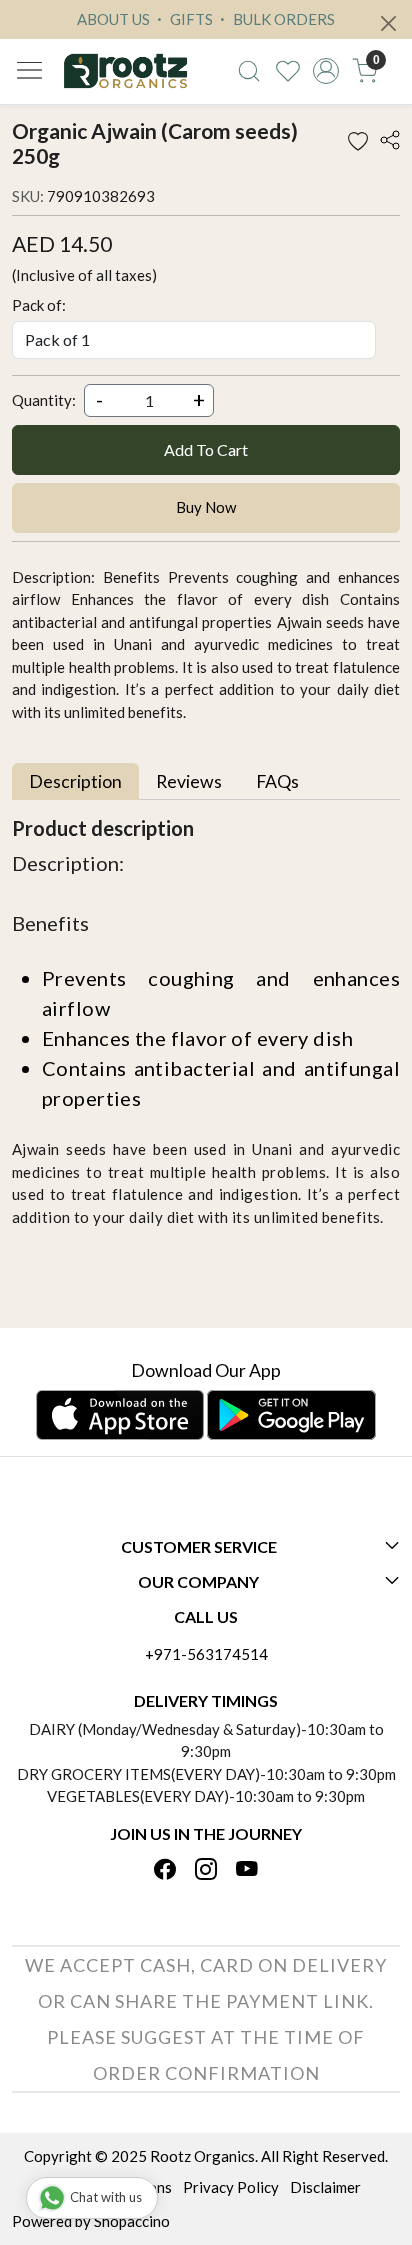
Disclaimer (325, 2187)
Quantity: (44, 400)
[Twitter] (206, 1870)
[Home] (125, 71)
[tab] (75, 781)
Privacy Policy (231, 2187)
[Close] (388, 23)
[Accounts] (326, 71)
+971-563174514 (206, 1654)
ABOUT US (113, 19)
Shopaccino (132, 2221)
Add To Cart (206, 449)
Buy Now (206, 507)
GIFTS (190, 19)
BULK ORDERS (282, 19)
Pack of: (39, 305)
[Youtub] (247, 1870)
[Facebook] (165, 1870)
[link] (248, 71)
